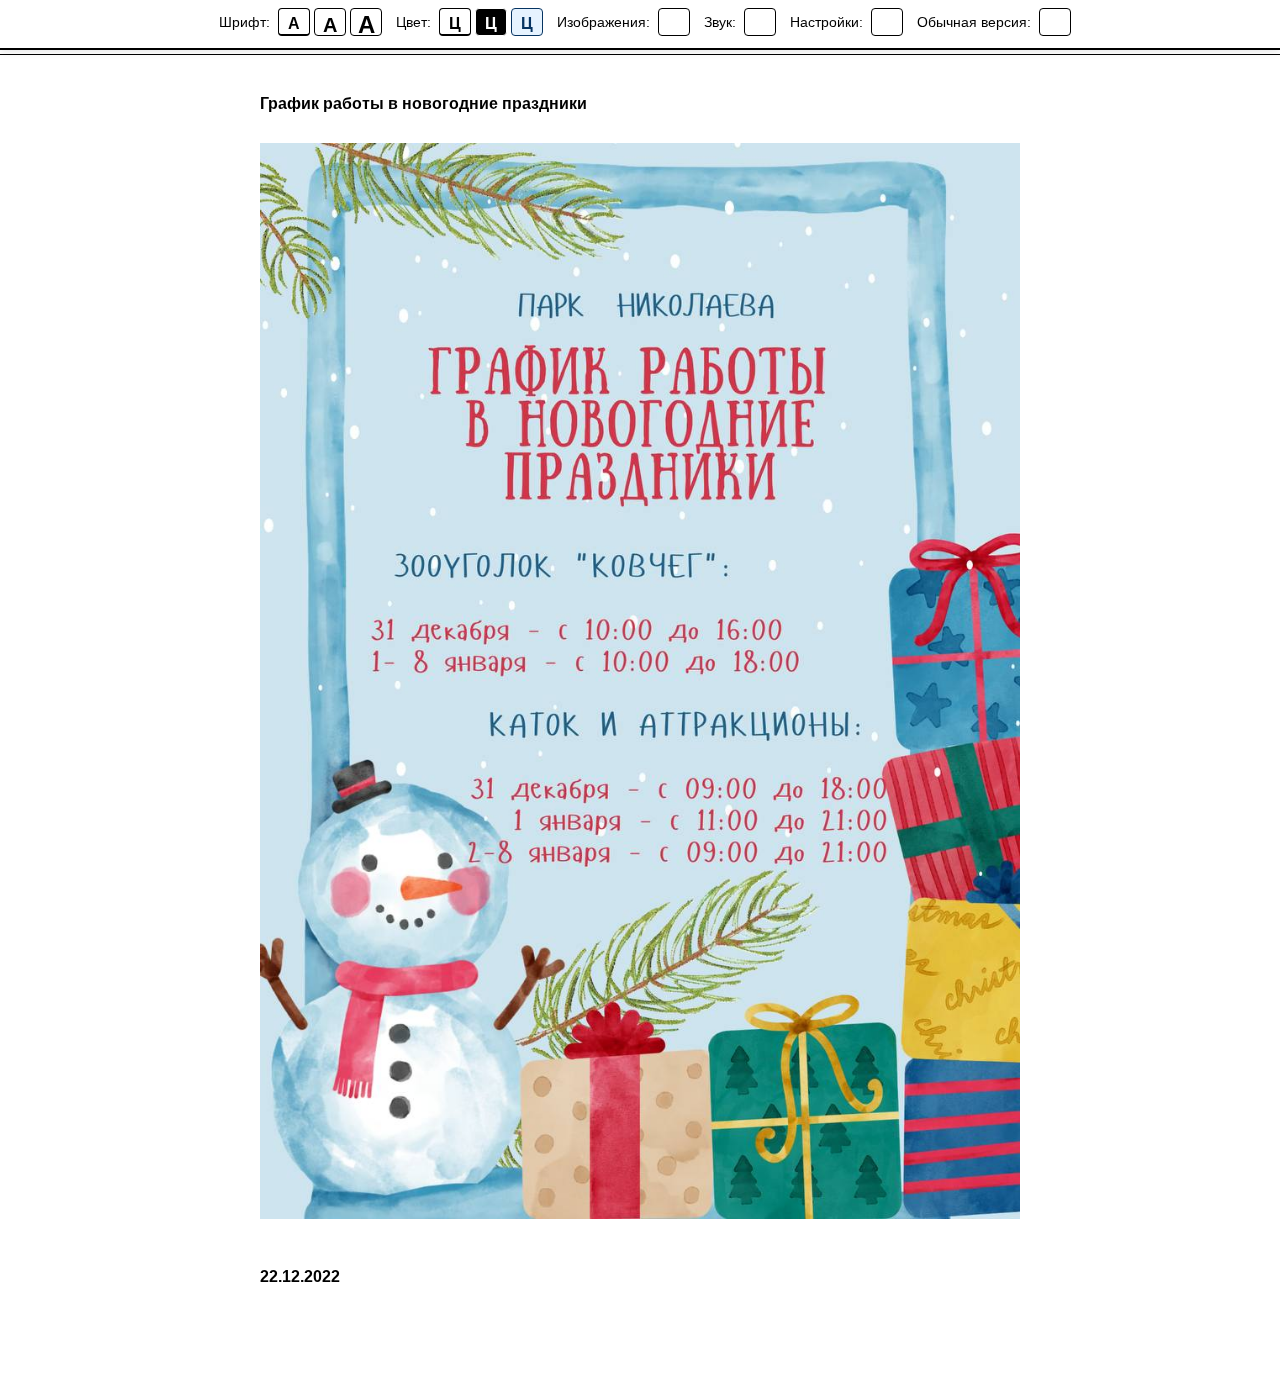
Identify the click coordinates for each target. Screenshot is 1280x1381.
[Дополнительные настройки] (887, 22)
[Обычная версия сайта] (1055, 22)
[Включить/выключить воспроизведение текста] (760, 22)
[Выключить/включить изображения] (674, 22)
